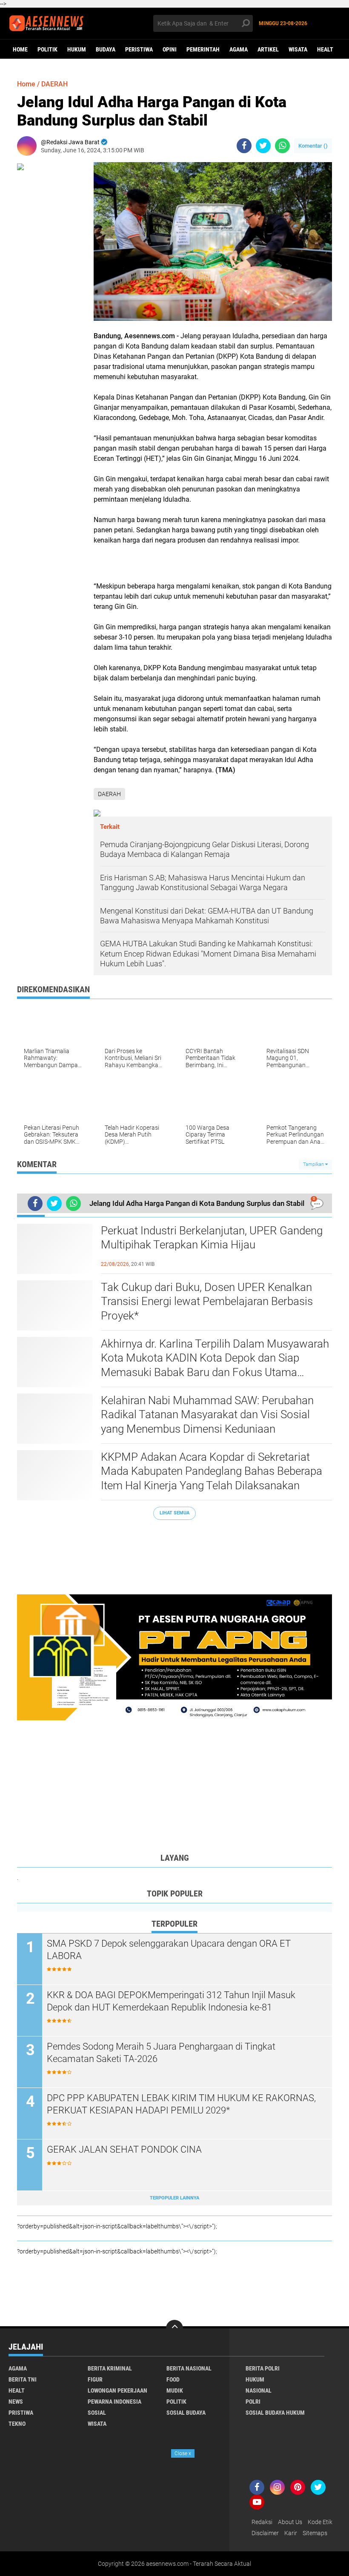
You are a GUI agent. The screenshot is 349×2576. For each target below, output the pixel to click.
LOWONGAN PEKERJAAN (117, 2390)
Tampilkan (314, 1164)
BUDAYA (106, 49)
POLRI (253, 2402)
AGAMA (239, 49)
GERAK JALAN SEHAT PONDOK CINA (124, 2149)
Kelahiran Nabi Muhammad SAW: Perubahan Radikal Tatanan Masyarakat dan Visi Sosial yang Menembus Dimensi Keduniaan (207, 1415)
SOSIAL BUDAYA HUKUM (275, 2413)
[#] (174, 1657)
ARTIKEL (268, 49)
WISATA (298, 49)
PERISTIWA (139, 49)
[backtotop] (174, 2328)
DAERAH (54, 84)
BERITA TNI (23, 2379)
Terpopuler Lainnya (174, 2198)
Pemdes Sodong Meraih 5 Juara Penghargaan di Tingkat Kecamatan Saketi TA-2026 (161, 2053)
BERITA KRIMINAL (110, 2368)
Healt (325, 49)
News (16, 2402)
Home (20, 49)
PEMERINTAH (203, 49)
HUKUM (77, 49)
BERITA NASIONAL (189, 2368)
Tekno (17, 2424)
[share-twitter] (263, 146)
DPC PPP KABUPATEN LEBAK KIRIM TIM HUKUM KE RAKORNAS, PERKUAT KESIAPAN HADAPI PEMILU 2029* (181, 2104)
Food (173, 2379)
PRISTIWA (21, 2413)
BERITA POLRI (263, 2368)
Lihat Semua (174, 1513)
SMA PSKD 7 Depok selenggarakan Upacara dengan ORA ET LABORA (169, 1950)
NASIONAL (259, 2390)
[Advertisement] (174, 1553)
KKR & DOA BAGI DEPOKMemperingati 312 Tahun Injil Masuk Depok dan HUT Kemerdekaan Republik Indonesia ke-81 (171, 2001)
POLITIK (47, 49)
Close (183, 2453)
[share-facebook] (244, 146)
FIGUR (95, 2379)
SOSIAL (97, 2413)
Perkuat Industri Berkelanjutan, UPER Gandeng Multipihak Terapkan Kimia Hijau (212, 1238)
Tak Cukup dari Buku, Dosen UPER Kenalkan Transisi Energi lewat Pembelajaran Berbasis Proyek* (207, 1302)
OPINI (170, 49)
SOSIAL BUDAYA (186, 2413)
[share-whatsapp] (282, 146)
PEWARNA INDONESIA (114, 2402)
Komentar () (313, 146)
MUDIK (175, 2390)
